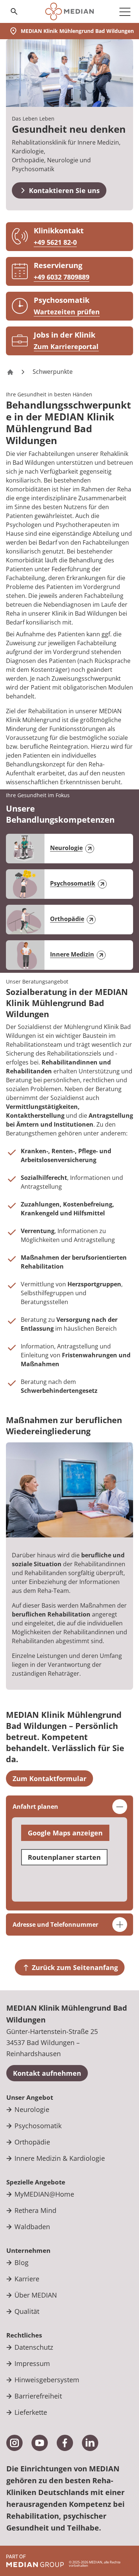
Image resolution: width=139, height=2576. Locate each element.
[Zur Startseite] (69, 11)
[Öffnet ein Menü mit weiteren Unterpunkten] (125, 11)
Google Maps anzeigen (65, 1833)
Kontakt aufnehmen (47, 2073)
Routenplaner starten (64, 1857)
